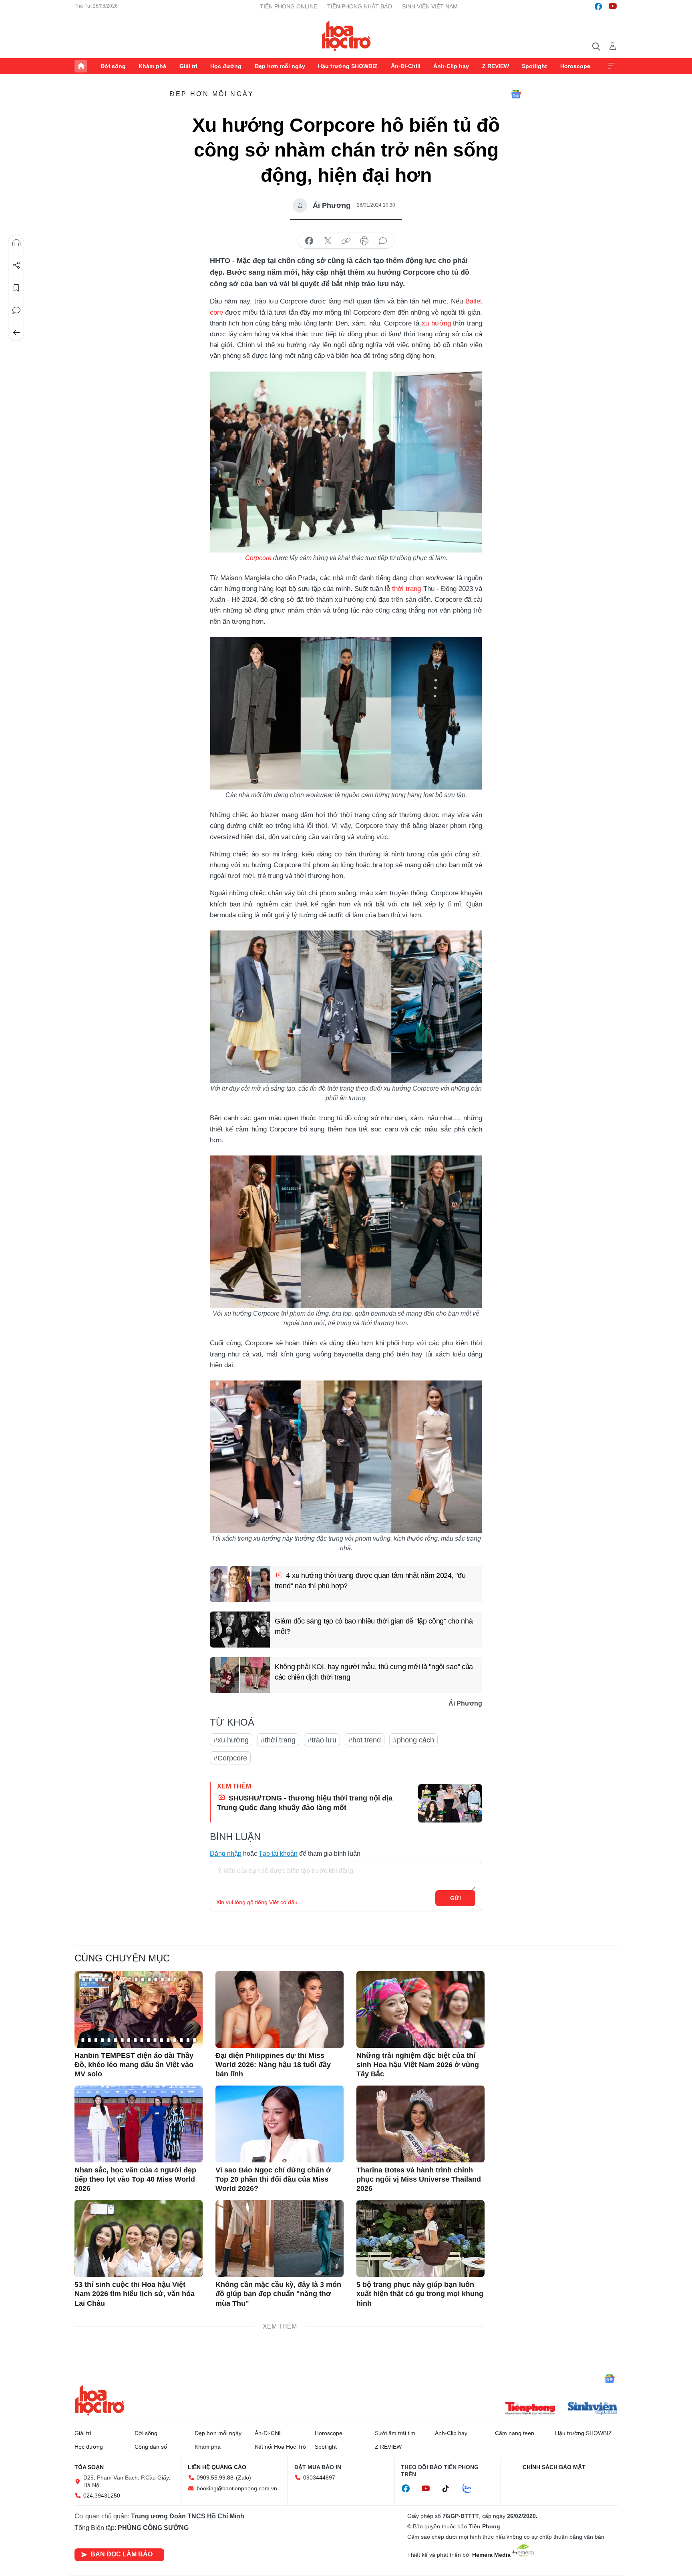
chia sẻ (309, 241)
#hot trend (365, 1740)
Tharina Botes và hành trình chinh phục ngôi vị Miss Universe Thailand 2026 (419, 2179)
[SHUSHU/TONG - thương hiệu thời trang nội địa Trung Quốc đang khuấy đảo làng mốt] (450, 1803)
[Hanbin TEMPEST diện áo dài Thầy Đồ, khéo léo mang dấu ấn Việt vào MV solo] (139, 2009)
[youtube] (613, 6)
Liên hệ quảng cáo (217, 2467)
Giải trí (188, 66)
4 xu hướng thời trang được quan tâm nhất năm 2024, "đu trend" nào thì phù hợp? (370, 1580)
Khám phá (152, 66)
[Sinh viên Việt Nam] (593, 2409)
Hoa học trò (100, 2400)
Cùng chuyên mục (122, 1958)
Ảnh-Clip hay (451, 66)
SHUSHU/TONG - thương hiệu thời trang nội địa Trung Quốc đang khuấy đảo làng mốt (305, 1803)
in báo (364, 241)
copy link (346, 241)
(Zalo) (243, 2478)
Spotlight (534, 66)
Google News (516, 94)
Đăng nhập (226, 1854)
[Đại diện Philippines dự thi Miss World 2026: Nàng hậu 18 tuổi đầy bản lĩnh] (280, 2009)
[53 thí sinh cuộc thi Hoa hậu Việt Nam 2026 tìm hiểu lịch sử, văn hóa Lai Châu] (139, 2238)
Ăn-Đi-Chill (406, 66)
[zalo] (471, 2489)
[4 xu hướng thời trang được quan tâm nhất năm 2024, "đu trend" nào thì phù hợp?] (240, 1584)
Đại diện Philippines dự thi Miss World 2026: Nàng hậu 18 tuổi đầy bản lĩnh (273, 2065)
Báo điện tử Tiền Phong (346, 36)
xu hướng (436, 323)
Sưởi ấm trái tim (395, 2433)
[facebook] (598, 6)
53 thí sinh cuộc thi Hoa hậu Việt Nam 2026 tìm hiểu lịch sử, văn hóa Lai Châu (135, 2294)
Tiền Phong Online (289, 6)
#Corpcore (230, 1758)
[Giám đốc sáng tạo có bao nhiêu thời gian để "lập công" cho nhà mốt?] (240, 1630)
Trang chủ (81, 66)
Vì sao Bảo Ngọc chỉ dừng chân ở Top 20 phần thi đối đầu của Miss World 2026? (273, 2179)
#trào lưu (322, 1740)
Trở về (16, 333)
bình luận (383, 241)
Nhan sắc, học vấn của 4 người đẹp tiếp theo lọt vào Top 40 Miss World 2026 (135, 2179)
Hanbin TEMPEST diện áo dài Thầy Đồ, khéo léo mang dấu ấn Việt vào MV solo (134, 2065)
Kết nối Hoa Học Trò (280, 2447)
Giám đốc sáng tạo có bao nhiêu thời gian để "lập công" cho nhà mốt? (374, 1626)
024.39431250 (102, 2496)
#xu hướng (231, 1740)
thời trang (406, 589)
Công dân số (151, 2447)
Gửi (456, 1898)
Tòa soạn (89, 2467)
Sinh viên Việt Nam (430, 6)
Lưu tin (16, 288)
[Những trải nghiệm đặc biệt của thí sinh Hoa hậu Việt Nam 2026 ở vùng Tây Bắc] (420, 2009)
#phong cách (413, 1740)
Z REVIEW (496, 66)
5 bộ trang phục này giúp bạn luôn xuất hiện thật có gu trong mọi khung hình (420, 2294)
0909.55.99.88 (215, 2478)
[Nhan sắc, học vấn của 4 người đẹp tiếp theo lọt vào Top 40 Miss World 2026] (139, 2124)
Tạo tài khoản (278, 1854)
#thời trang (278, 1740)
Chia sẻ (16, 265)
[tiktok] (450, 2489)
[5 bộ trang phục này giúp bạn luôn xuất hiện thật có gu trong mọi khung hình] (420, 2238)
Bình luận (16, 310)
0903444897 (319, 2478)
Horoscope (575, 66)
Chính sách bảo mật (554, 2467)
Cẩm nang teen (515, 2433)
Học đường (226, 66)
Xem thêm (611, 66)
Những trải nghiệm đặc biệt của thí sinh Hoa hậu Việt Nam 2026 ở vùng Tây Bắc (418, 2065)
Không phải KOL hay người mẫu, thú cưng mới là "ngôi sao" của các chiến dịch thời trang (374, 1672)
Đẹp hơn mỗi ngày (280, 66)
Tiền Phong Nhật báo (360, 6)
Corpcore (258, 558)
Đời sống (113, 66)
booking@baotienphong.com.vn (237, 2488)
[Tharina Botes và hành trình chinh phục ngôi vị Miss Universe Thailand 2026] (420, 2124)
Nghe (16, 243)
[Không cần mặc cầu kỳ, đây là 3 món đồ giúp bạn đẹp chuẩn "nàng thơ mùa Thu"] (280, 2238)
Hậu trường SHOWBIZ (348, 66)
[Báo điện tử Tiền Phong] (530, 2409)
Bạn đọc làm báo (122, 2554)
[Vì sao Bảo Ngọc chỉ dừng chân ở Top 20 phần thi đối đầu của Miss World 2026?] (280, 2124)
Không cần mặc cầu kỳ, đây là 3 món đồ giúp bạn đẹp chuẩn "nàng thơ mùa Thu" (278, 2294)
